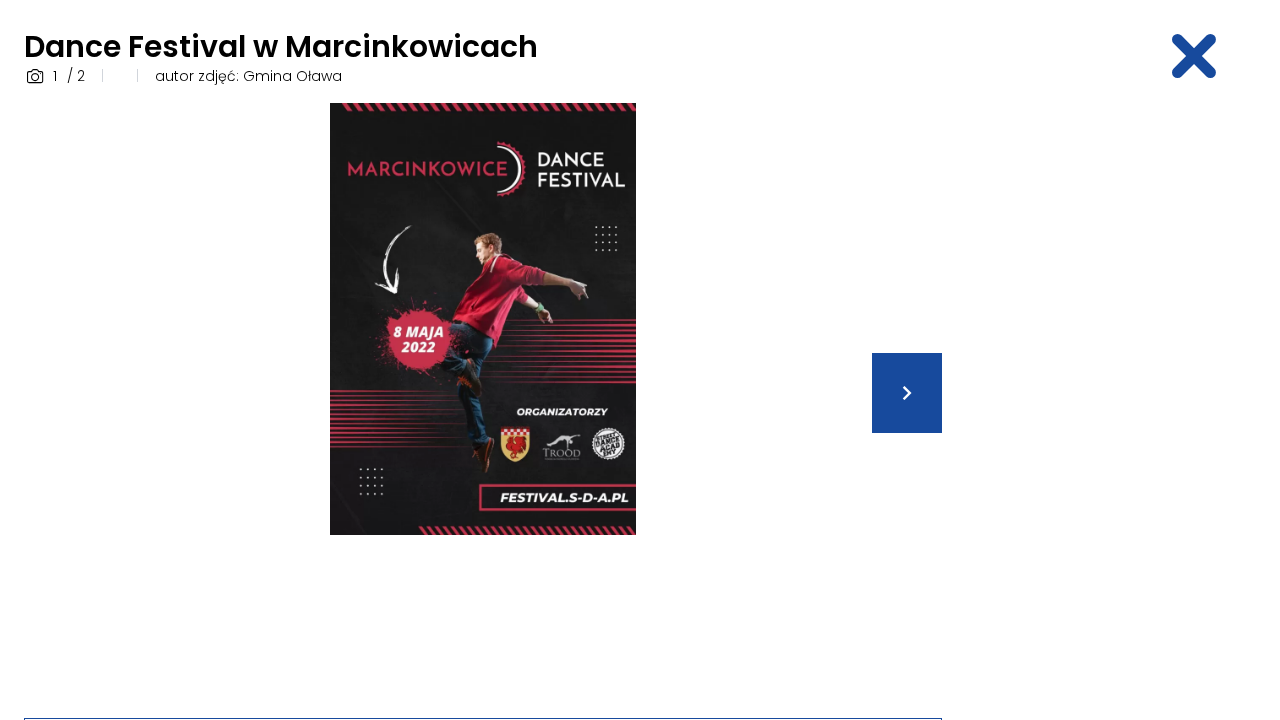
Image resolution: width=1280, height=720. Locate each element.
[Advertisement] (1116, 403)
